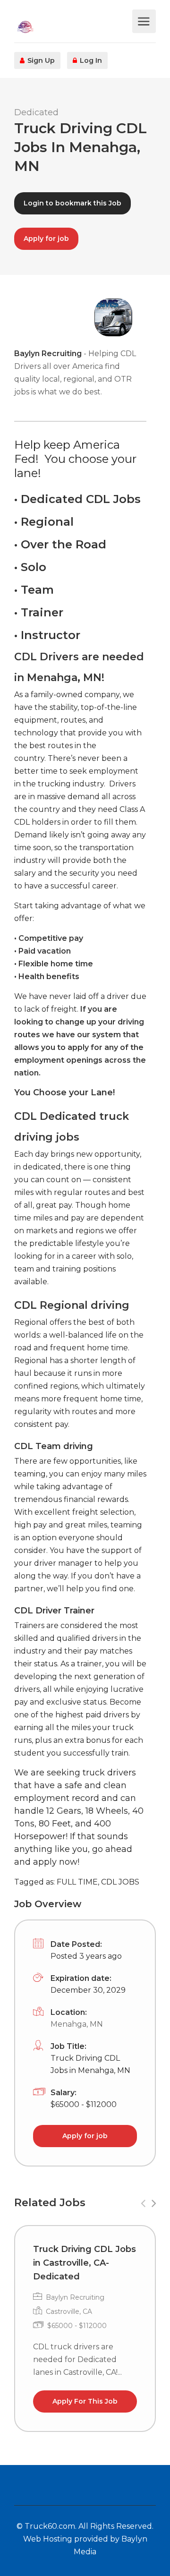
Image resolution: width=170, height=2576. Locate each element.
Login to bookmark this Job (72, 203)
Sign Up (40, 60)
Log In (90, 60)
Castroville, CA (69, 2312)
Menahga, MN (77, 2024)
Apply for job (46, 239)
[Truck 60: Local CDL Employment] (72, 26)
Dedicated (36, 112)
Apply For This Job (85, 2401)
